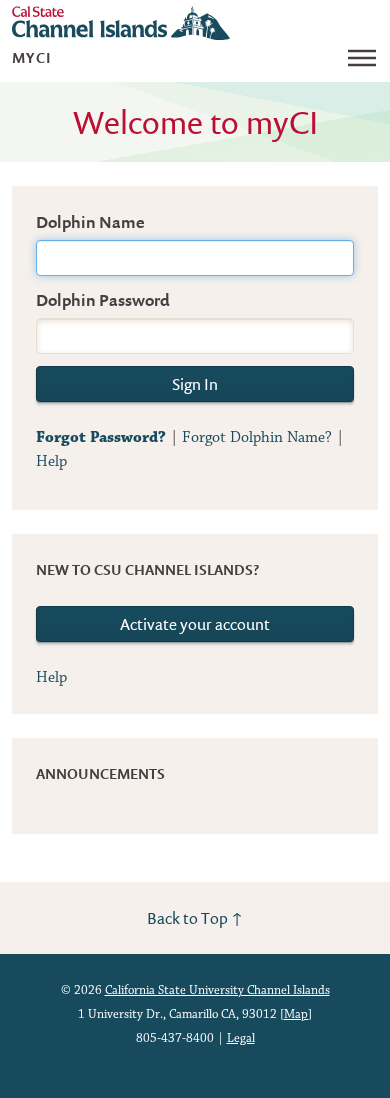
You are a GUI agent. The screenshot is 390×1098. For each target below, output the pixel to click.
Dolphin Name (90, 222)
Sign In (195, 384)
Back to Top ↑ (195, 918)
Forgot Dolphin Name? (257, 437)
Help (51, 461)
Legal (241, 1038)
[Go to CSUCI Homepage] (121, 23)
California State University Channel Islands (217, 990)
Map (296, 1014)
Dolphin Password (103, 300)
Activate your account (195, 624)
